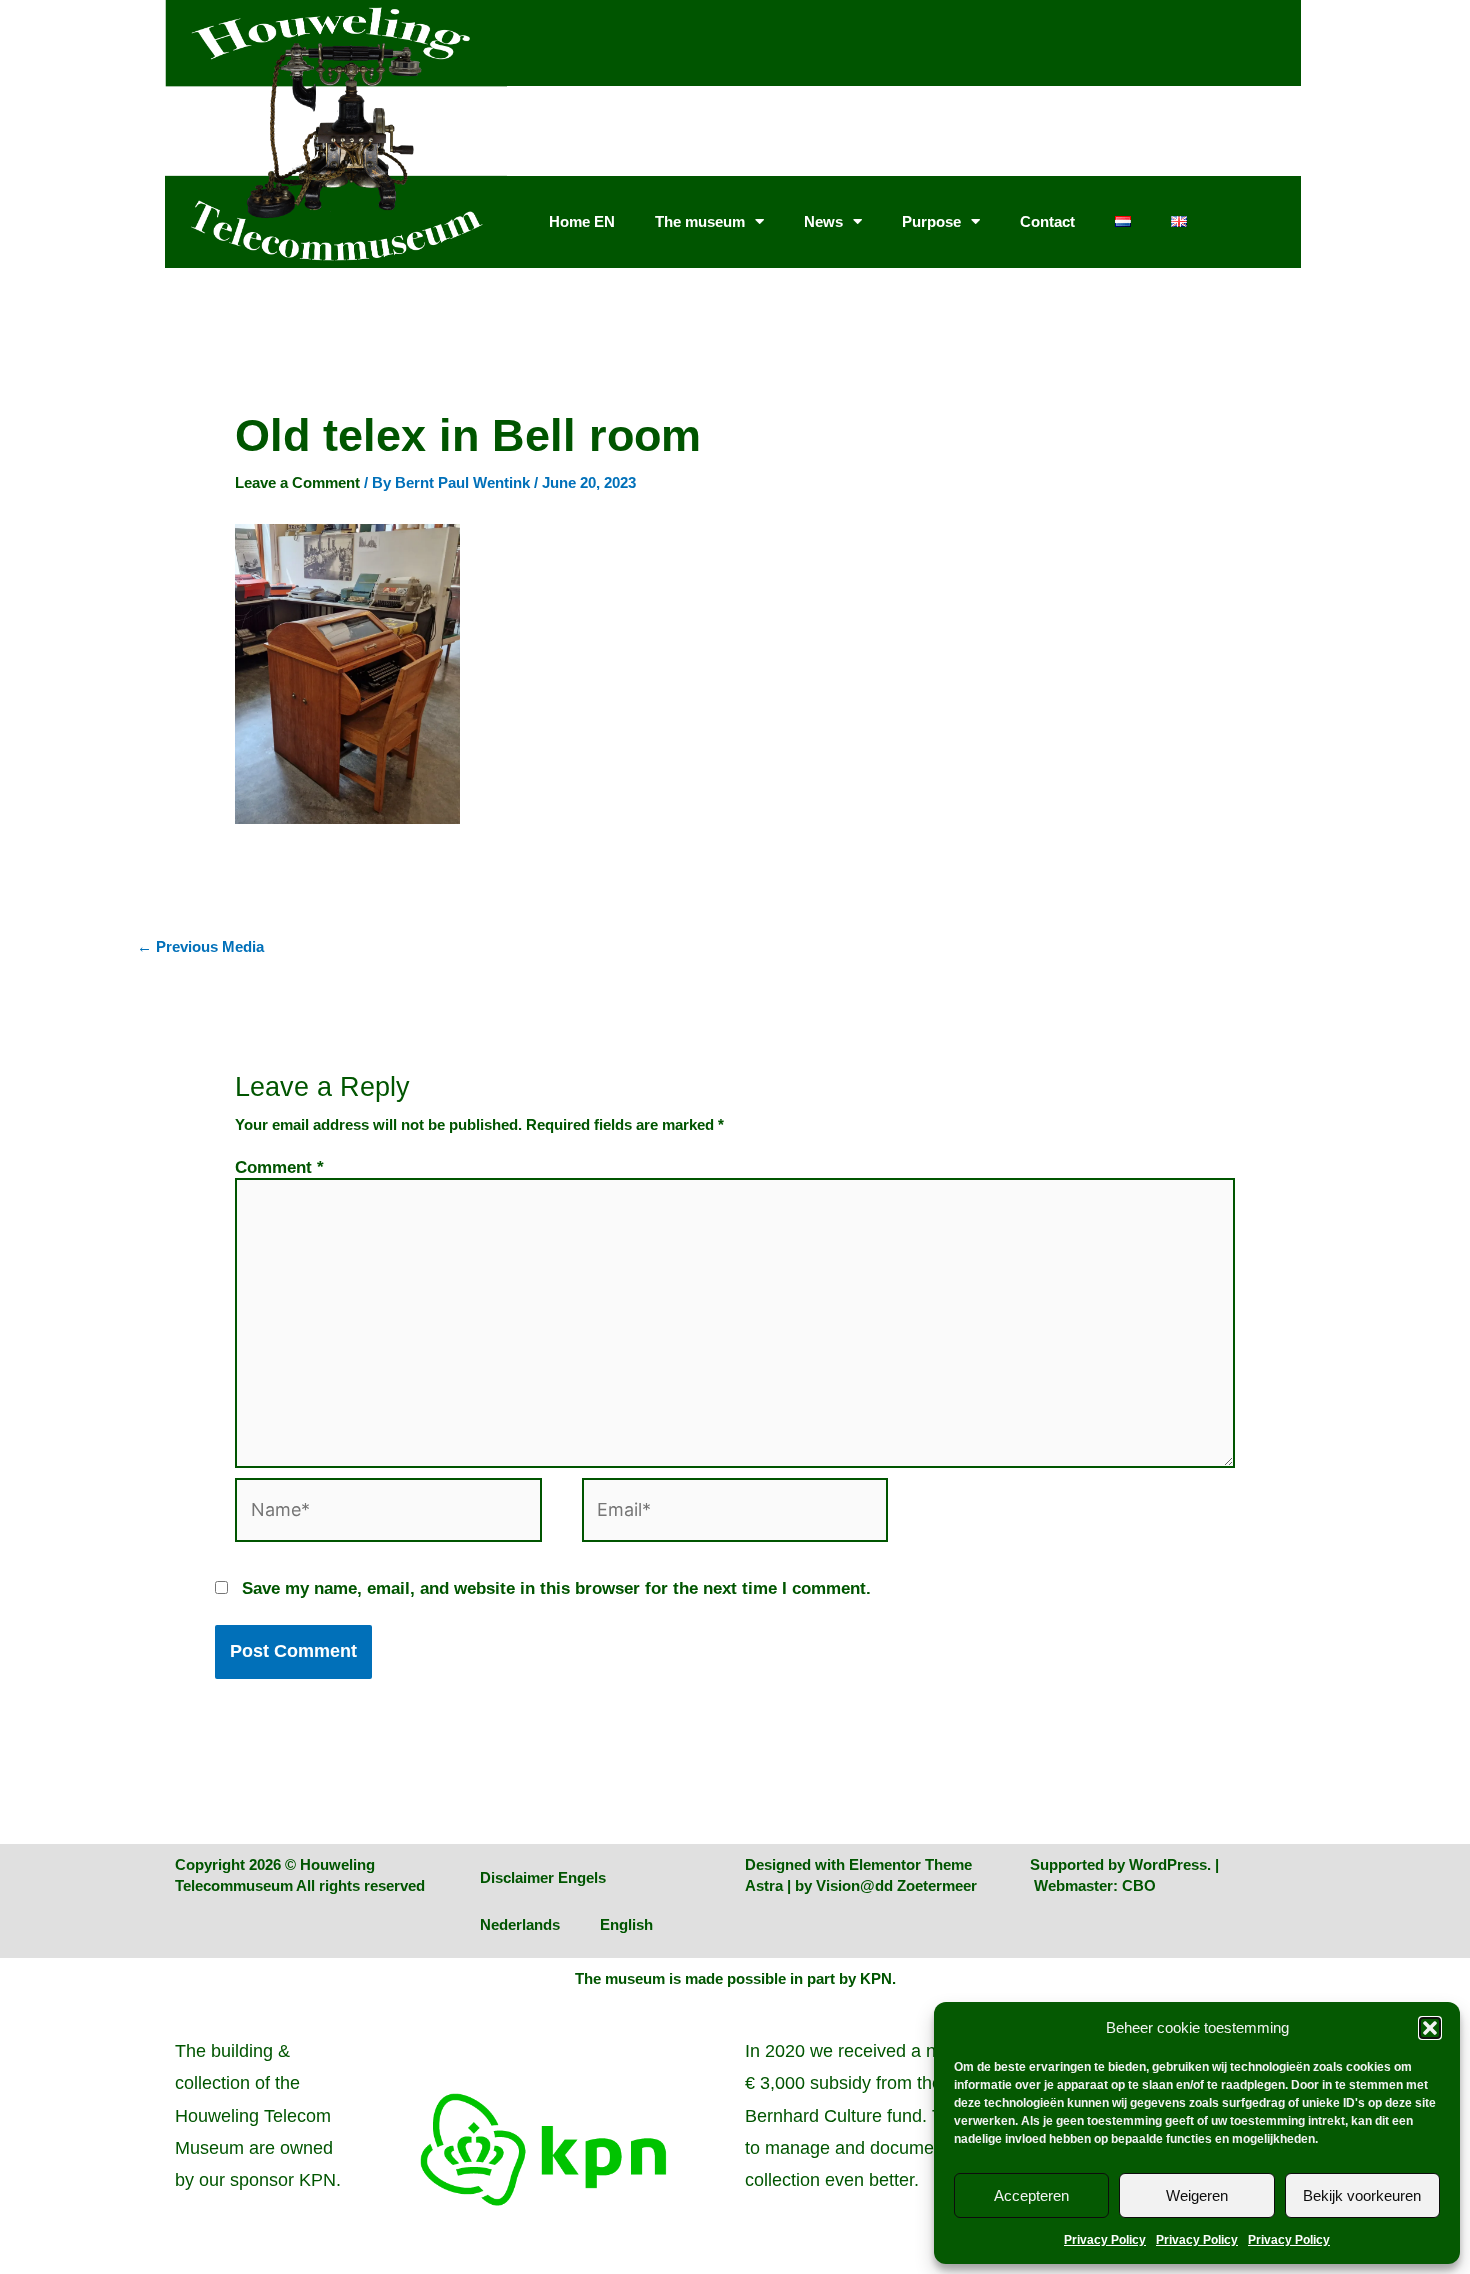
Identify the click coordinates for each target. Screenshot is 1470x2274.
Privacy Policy (1105, 2240)
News (823, 221)
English (626, 1924)
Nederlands (520, 1924)
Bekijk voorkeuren (1362, 2195)
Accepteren (1031, 2195)
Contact (1047, 221)
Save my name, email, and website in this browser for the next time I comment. (556, 1588)
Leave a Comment (297, 482)
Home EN (582, 221)
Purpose (931, 221)
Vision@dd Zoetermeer (896, 1885)
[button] (1430, 2028)
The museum (700, 221)
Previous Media (200, 946)
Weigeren (1197, 2195)
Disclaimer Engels (543, 1877)
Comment (279, 1167)
